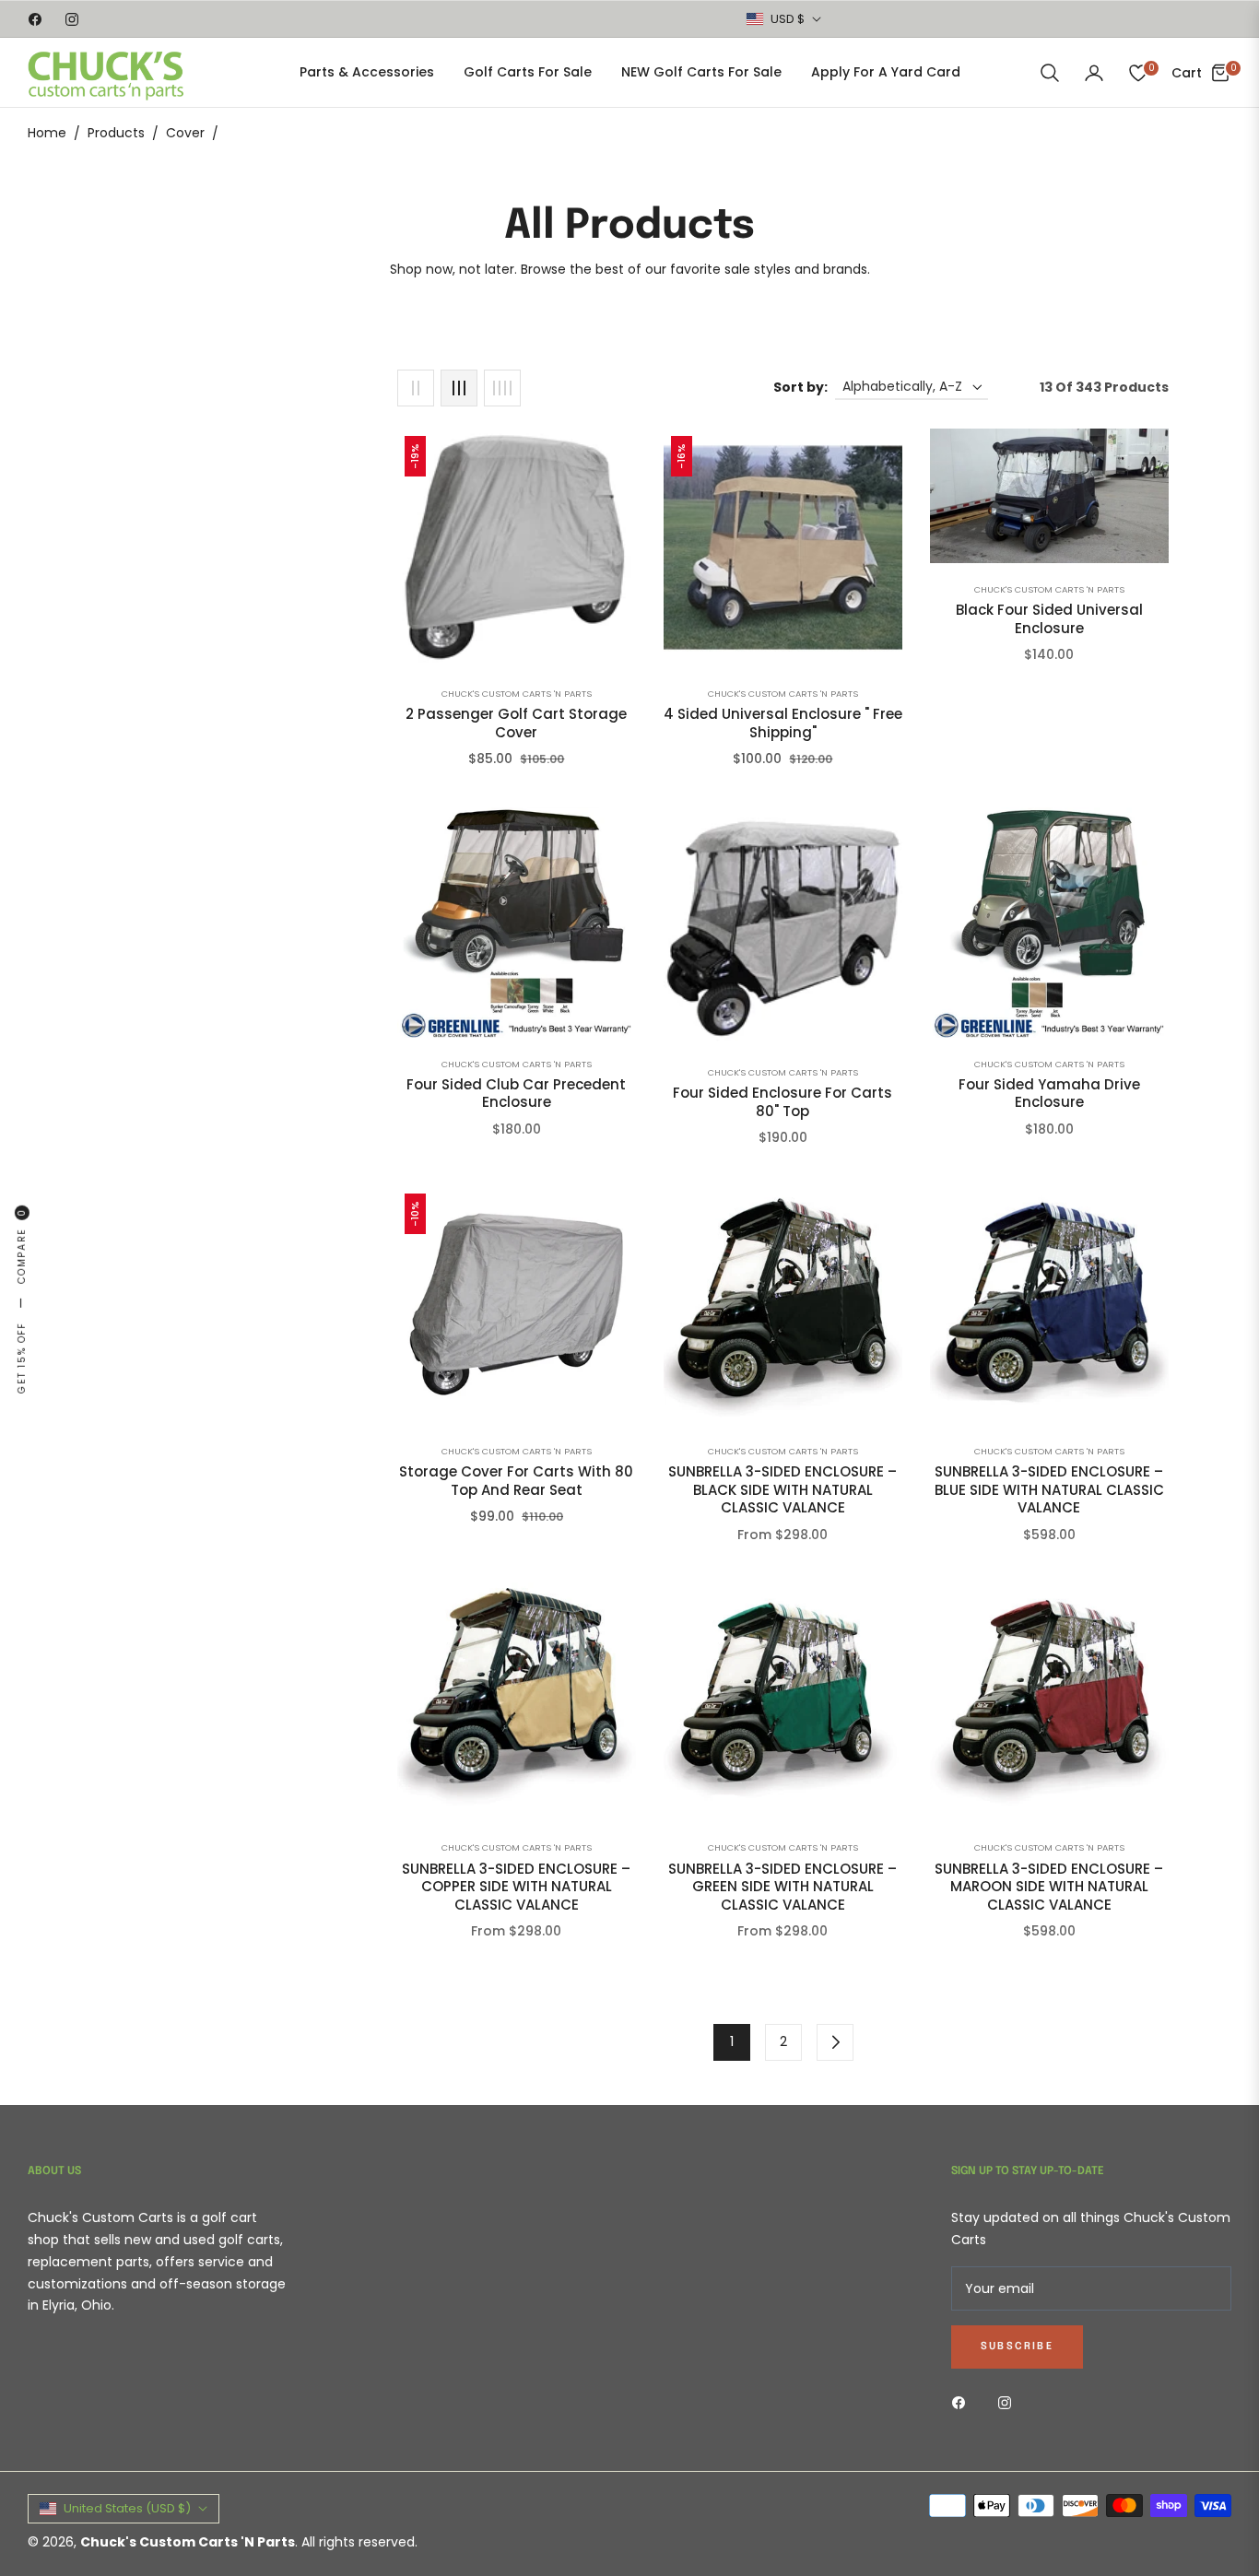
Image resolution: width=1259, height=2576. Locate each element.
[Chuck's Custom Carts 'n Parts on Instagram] (1009, 2402)
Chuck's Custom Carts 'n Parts (517, 694)
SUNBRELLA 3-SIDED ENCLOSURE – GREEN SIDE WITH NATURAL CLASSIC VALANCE (782, 1887)
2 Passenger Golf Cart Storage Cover (516, 723)
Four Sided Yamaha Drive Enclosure (1049, 1094)
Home (47, 133)
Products (116, 133)
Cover (185, 133)
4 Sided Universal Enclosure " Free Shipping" (783, 723)
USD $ (788, 19)
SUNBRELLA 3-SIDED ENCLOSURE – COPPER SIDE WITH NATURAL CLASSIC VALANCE (516, 1887)
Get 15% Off (22, 1358)
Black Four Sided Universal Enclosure (1049, 619)
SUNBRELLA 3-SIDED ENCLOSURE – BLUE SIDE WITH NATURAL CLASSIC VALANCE (1049, 1490)
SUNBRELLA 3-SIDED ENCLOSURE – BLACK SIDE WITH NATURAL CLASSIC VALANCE (782, 1490)
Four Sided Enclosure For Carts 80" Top (782, 1102)
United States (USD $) (127, 2508)
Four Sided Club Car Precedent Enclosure (516, 1094)
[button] (1050, 73)
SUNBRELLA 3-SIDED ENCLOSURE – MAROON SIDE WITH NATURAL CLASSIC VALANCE (1049, 1887)
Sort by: (800, 387)
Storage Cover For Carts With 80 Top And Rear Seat (516, 1481)
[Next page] (835, 2042)
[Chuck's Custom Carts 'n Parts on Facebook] (963, 2402)
